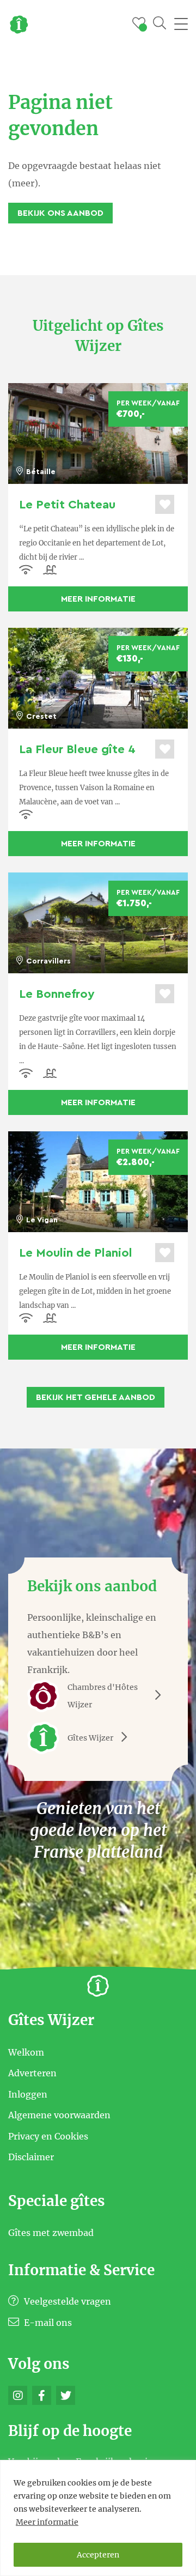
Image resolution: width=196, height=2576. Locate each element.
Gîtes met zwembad (51, 2233)
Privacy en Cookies (48, 2136)
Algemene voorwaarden (59, 2115)
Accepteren (98, 2555)
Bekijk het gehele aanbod (96, 1397)
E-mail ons (47, 2323)
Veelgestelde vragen (66, 2301)
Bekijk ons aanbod (60, 213)
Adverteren (32, 2073)
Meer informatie (47, 2522)
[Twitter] (66, 2395)
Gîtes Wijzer (90, 1738)
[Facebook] (42, 2395)
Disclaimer (31, 2157)
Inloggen (28, 2094)
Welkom (26, 2052)
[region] (98, 2518)
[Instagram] (18, 2395)
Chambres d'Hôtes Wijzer (103, 1696)
